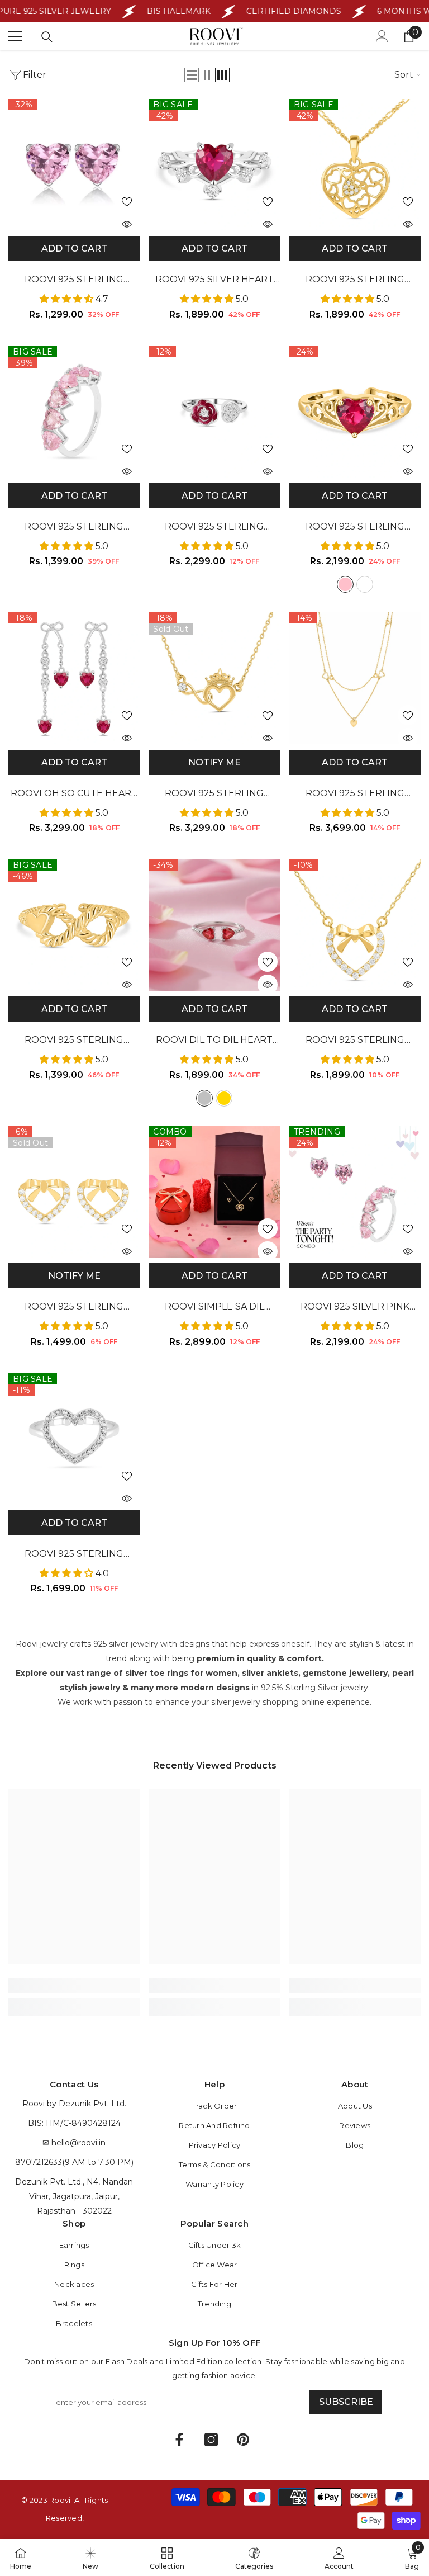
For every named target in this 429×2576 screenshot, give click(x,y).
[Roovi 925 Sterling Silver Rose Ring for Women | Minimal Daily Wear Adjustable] (214, 412)
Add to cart (74, 249)
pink (345, 584)
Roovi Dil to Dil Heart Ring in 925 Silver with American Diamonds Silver (214, 1041)
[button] (192, 75)
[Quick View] (127, 224)
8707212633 (39, 2162)
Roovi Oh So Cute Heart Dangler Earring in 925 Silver (74, 794)
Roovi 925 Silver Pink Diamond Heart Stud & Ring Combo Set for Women (355, 1308)
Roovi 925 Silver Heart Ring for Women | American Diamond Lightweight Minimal (214, 280)
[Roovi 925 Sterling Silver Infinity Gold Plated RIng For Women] (74, 925)
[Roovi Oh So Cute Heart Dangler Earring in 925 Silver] (74, 678)
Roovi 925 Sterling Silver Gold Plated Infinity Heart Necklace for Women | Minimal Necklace (214, 794)
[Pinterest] (243, 2440)
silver (204, 1098)
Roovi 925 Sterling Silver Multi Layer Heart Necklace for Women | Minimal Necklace (355, 794)
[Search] (47, 37)
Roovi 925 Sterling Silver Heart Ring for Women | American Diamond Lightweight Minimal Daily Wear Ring (74, 1555)
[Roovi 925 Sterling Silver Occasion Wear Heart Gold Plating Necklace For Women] (355, 165)
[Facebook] (179, 2440)
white (365, 584)
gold (224, 1098)
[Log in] (382, 36)
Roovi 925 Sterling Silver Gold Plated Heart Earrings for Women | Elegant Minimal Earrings (74, 1308)
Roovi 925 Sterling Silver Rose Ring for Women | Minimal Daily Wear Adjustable (214, 528)
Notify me (214, 762)
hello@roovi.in (78, 2143)
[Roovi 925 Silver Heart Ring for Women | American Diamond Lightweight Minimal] (214, 165)
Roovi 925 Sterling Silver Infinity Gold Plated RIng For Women (74, 1041)
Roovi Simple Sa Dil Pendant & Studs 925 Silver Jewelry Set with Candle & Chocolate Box (214, 1308)
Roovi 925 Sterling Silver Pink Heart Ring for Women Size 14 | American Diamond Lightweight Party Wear (74, 528)
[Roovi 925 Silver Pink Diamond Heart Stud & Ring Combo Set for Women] (355, 1192)
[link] (74, 1986)
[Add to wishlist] (127, 201)
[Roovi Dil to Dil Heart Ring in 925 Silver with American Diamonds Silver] (214, 925)
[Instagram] (211, 2440)
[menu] (15, 36)
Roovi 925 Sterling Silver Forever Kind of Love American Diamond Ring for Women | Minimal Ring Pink (355, 528)
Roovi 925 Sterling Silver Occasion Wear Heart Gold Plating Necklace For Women (355, 280)
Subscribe (346, 2402)
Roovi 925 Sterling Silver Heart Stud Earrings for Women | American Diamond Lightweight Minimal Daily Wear (74, 280)
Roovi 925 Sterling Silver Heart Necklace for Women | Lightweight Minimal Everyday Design (355, 1041)
